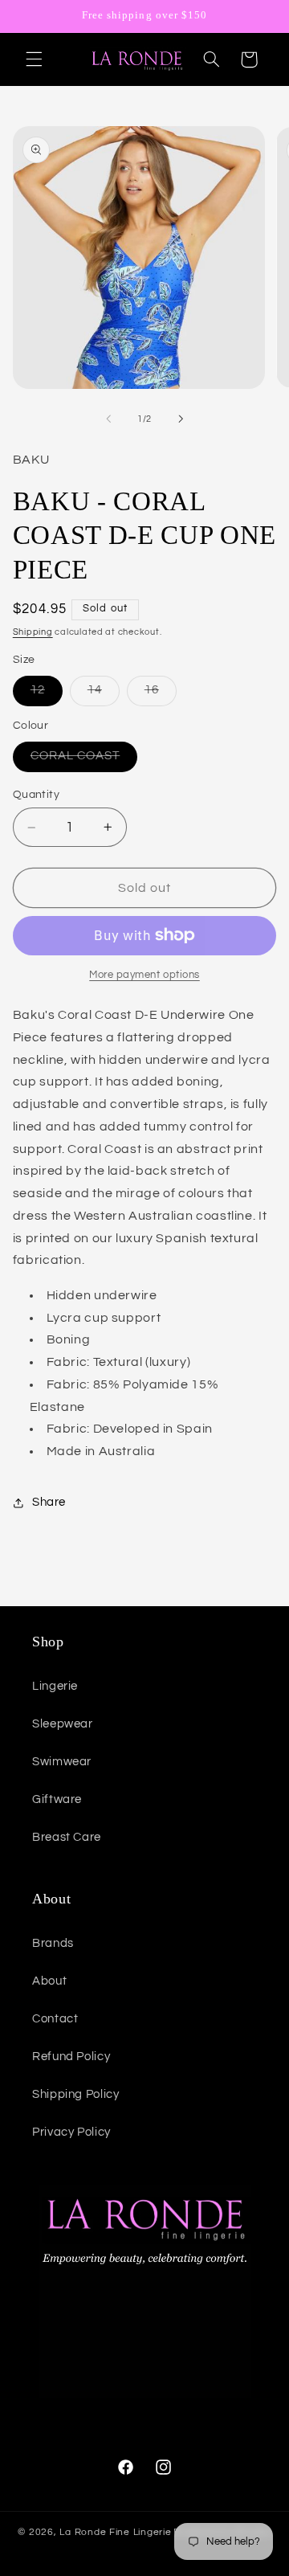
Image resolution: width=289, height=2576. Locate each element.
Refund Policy (71, 2057)
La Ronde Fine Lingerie (115, 2532)
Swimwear (62, 1762)
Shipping (33, 632)
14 (104, 694)
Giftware (57, 1799)
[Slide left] (108, 419)
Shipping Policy (75, 2094)
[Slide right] (181, 419)
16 (161, 694)
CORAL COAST (84, 760)
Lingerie (55, 1686)
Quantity (36, 795)
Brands (53, 1943)
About (49, 1981)
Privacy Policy (71, 2132)
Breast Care (67, 1837)
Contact (55, 2019)
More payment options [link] (144, 975)
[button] (34, 59)
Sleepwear (63, 1724)
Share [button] (49, 1502)
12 (47, 694)
